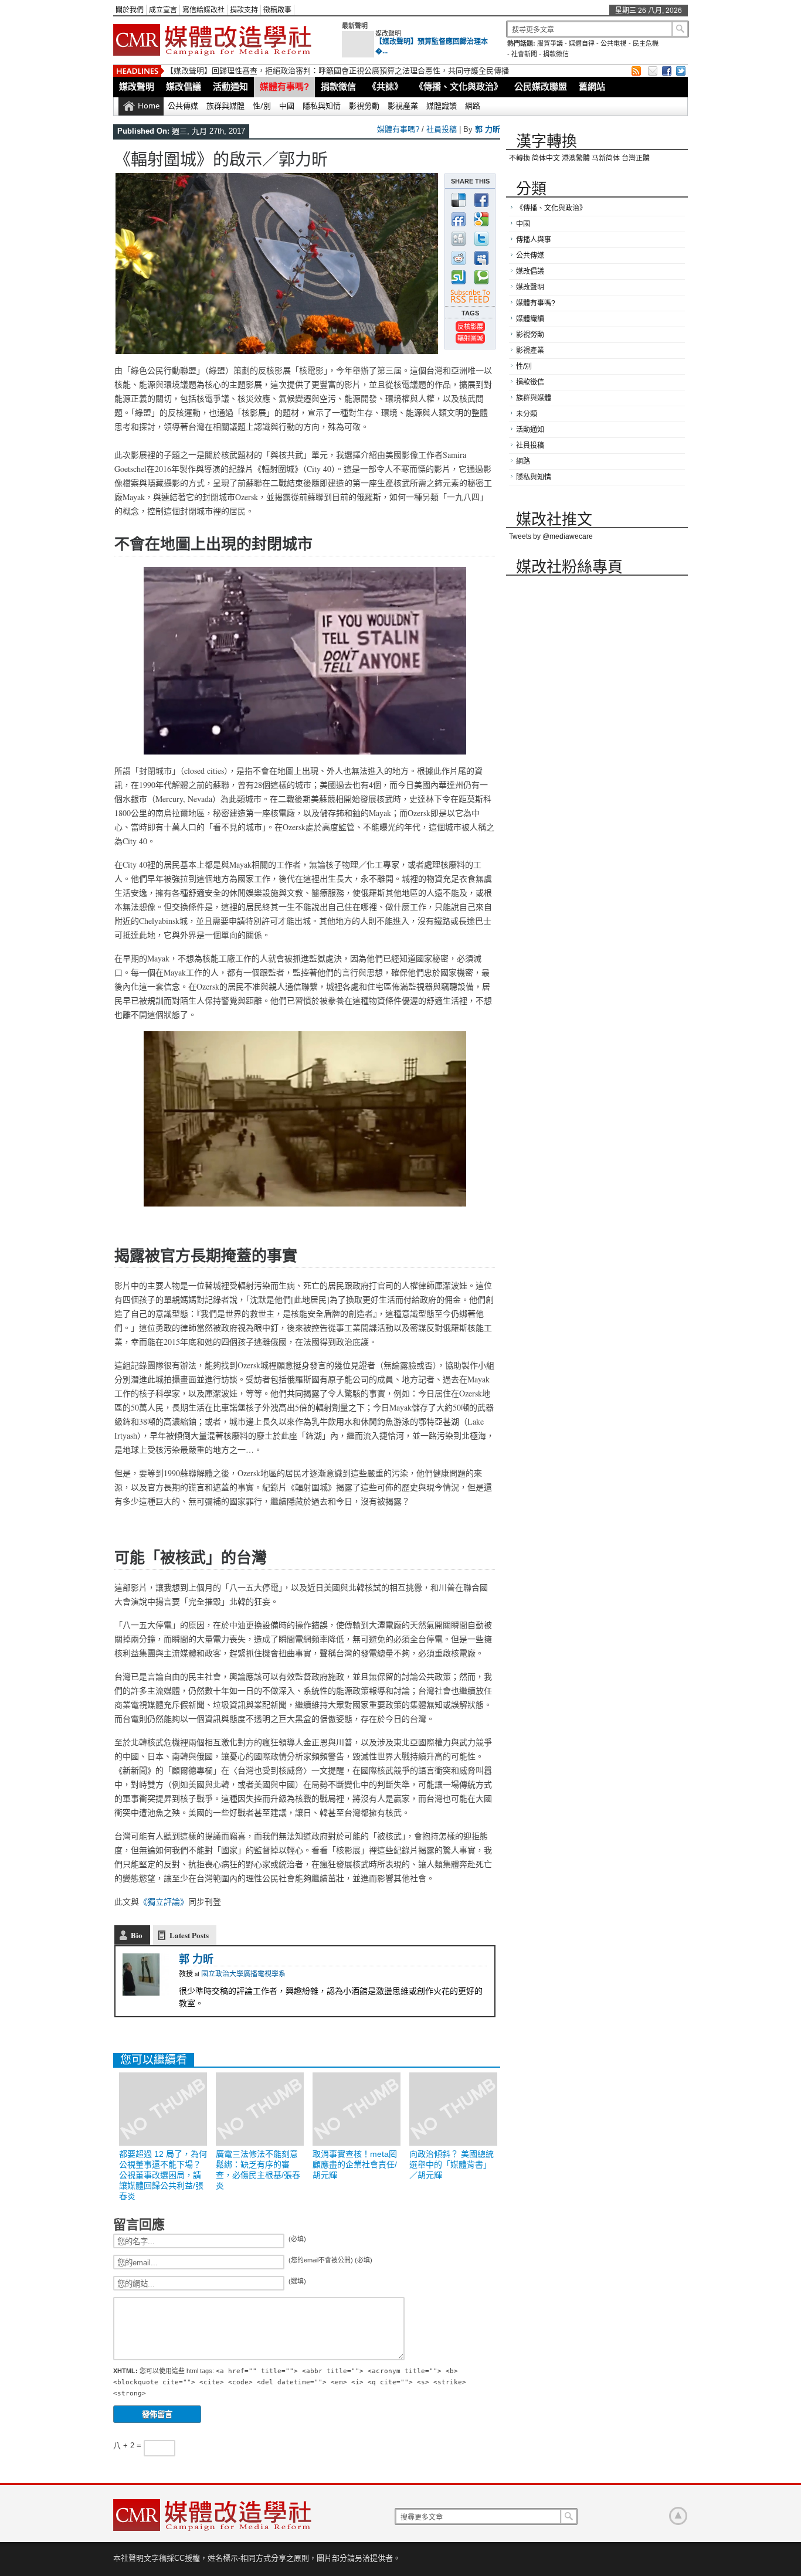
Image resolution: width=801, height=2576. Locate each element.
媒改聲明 (388, 33)
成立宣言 (163, 10)
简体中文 (546, 158)
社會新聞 (524, 54)
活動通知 (230, 86)
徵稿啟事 (277, 10)
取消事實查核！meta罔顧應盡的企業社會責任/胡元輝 (355, 2164)
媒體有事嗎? (284, 86)
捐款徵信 (556, 54)
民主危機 (646, 43)
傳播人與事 (534, 240)
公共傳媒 (183, 106)
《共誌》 (385, 86)
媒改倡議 (184, 86)
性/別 (262, 106)
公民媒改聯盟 (541, 86)
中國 (287, 106)
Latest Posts (189, 1935)
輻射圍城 (470, 338)
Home (149, 106)
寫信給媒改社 (203, 10)
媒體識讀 (442, 106)
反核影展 (470, 326)
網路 (473, 106)
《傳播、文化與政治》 (459, 86)
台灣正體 (636, 158)
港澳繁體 (576, 158)
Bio (137, 1935)
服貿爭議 (550, 43)
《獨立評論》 (164, 1902)
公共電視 (613, 43)
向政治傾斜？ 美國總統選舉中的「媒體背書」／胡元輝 (452, 2164)
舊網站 (592, 86)
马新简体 (606, 158)
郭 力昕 (488, 129)
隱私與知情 (322, 106)
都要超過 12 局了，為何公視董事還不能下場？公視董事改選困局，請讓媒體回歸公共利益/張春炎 (329, 71)
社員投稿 (442, 129)
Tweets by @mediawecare (551, 536)
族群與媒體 (225, 106)
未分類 (527, 414)
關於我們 (130, 10)
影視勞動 (364, 106)
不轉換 (520, 158)
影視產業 (403, 106)
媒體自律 (582, 43)
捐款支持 (244, 10)
